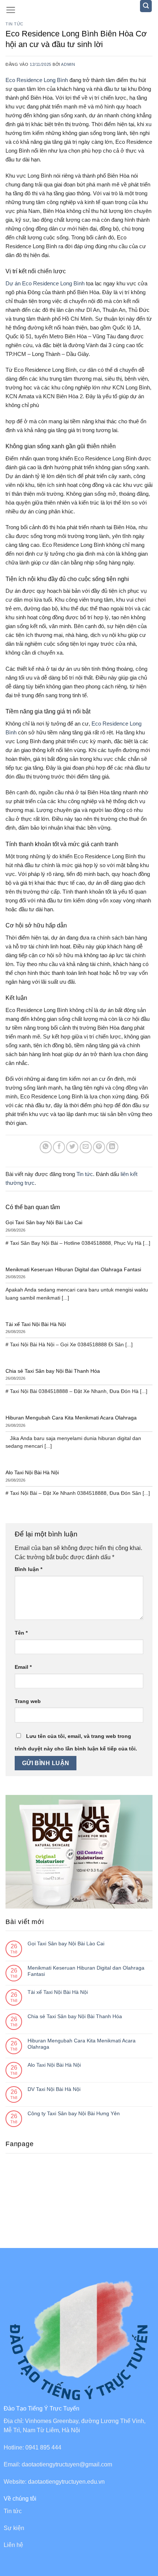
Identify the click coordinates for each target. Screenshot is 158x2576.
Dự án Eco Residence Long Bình (45, 283)
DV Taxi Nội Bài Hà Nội (54, 2089)
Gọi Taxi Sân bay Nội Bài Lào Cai (66, 1943)
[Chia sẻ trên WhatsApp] (46, 1147)
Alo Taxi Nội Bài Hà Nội (54, 2065)
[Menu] (11, 10)
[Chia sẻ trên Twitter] (72, 1147)
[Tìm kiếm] (146, 6)
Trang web (28, 1701)
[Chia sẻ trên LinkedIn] (112, 1147)
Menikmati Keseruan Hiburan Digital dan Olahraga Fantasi (86, 1971)
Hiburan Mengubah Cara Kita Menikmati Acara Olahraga (82, 2044)
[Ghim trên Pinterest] (99, 1147)
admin (68, 64)
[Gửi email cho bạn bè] (86, 1147)
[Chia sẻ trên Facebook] (59, 1147)
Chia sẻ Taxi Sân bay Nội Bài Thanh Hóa (75, 2016)
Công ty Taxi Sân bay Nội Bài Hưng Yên (74, 2113)
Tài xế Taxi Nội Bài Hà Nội (58, 1992)
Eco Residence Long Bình (37, 80)
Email (23, 1667)
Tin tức (15, 24)
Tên (21, 1633)
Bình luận (28, 1569)
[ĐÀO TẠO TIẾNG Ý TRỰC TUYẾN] (79, 11)
